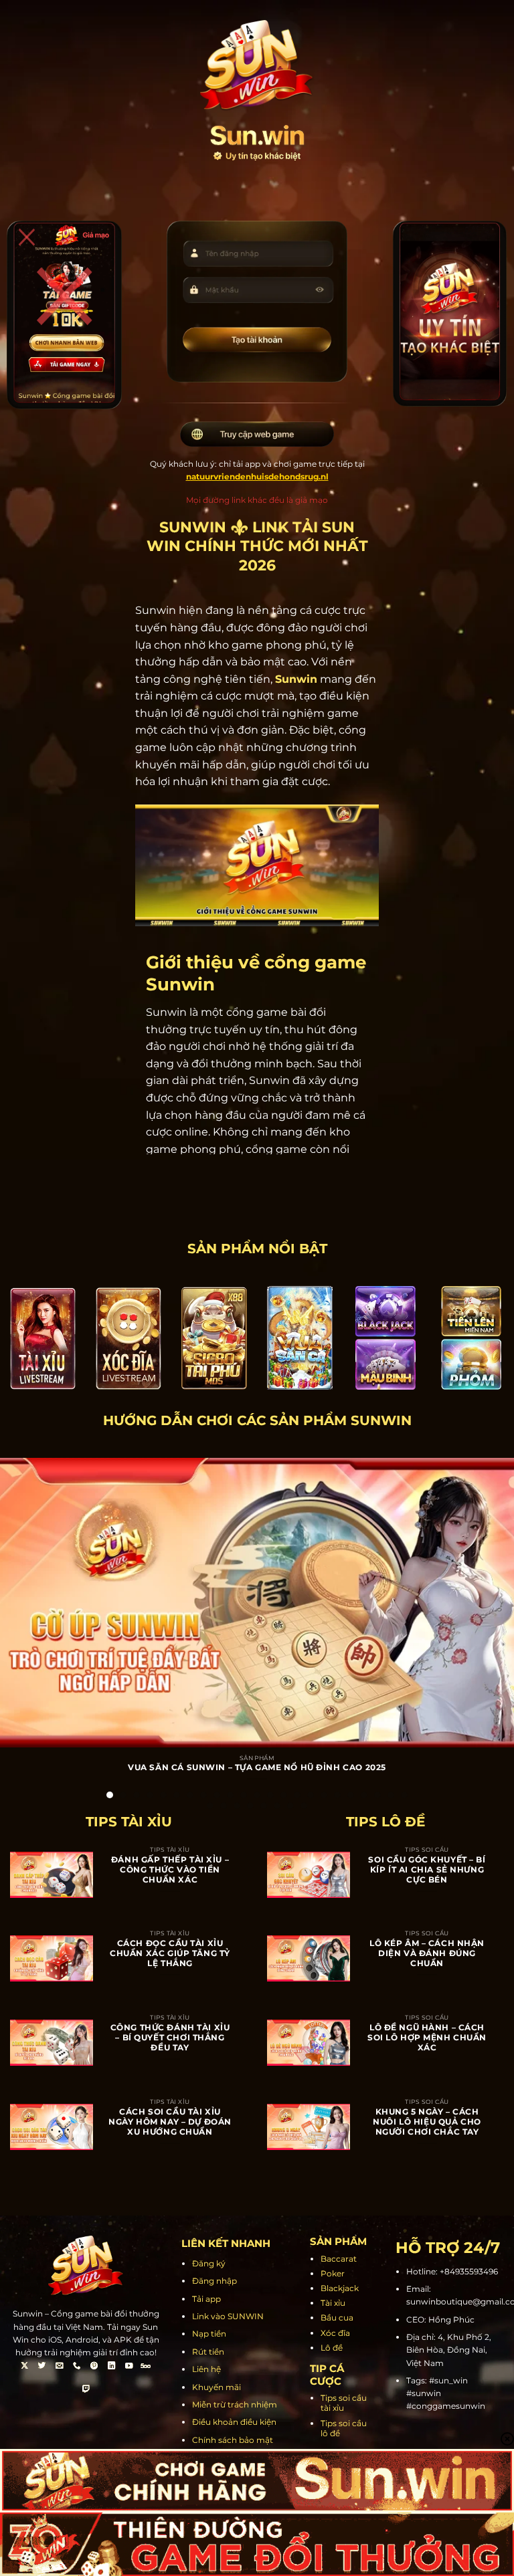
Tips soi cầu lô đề (344, 2428)
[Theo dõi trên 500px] (146, 2367)
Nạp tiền (209, 2334)
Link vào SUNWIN (228, 2316)
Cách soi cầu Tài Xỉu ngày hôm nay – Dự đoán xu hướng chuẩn (170, 2122)
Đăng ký (209, 2263)
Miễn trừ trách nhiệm (235, 2404)
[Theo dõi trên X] (25, 2367)
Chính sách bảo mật (233, 2440)
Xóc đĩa (335, 2333)
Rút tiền (208, 2352)
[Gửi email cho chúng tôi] (60, 2367)
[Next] (493, 1608)
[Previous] (21, 1608)
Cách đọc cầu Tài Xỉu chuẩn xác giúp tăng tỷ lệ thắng (170, 1953)
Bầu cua (337, 2318)
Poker (333, 2273)
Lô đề (332, 2348)
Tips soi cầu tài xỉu (344, 2403)
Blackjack (340, 2288)
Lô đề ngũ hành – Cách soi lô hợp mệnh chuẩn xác (427, 2038)
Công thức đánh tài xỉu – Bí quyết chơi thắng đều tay (170, 2038)
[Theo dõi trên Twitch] (86, 2390)
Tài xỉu (333, 2303)
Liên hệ (206, 2369)
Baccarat (339, 2259)
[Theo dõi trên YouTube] (128, 2367)
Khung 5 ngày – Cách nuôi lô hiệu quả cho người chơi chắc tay (427, 2122)
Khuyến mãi (217, 2387)
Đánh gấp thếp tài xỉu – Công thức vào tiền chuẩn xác (170, 1870)
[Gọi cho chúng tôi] (77, 2367)
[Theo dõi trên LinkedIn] (111, 2367)
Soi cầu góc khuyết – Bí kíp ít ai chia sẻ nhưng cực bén (427, 1870)
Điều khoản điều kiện (234, 2422)
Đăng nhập (215, 2281)
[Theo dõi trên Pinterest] (94, 2367)
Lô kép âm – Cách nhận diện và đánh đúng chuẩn (427, 1953)
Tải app (206, 2299)
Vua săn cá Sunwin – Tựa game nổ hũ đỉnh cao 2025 (257, 1767)
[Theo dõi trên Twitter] (42, 2367)
